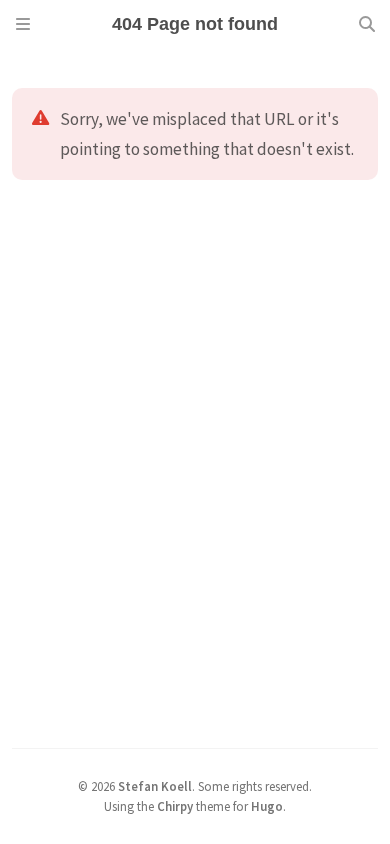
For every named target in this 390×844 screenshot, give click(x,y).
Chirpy (175, 806)
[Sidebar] (23, 24)
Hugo (267, 806)
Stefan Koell (155, 786)
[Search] (367, 24)
